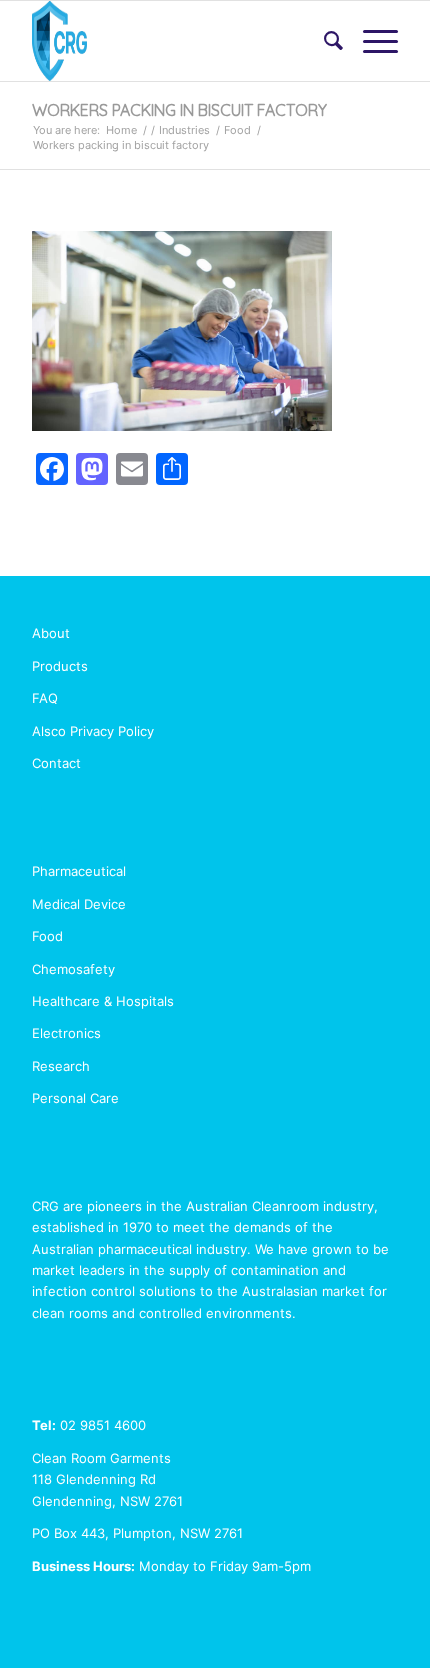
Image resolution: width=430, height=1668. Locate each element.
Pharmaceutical (79, 871)
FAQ (45, 698)
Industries (184, 130)
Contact (56, 763)
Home (121, 130)
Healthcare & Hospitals (103, 1001)
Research (61, 1066)
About (51, 633)
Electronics (66, 1033)
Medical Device (79, 904)
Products (60, 666)
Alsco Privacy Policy (93, 731)
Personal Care (75, 1098)
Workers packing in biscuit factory (179, 110)
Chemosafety (73, 969)
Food (237, 130)
